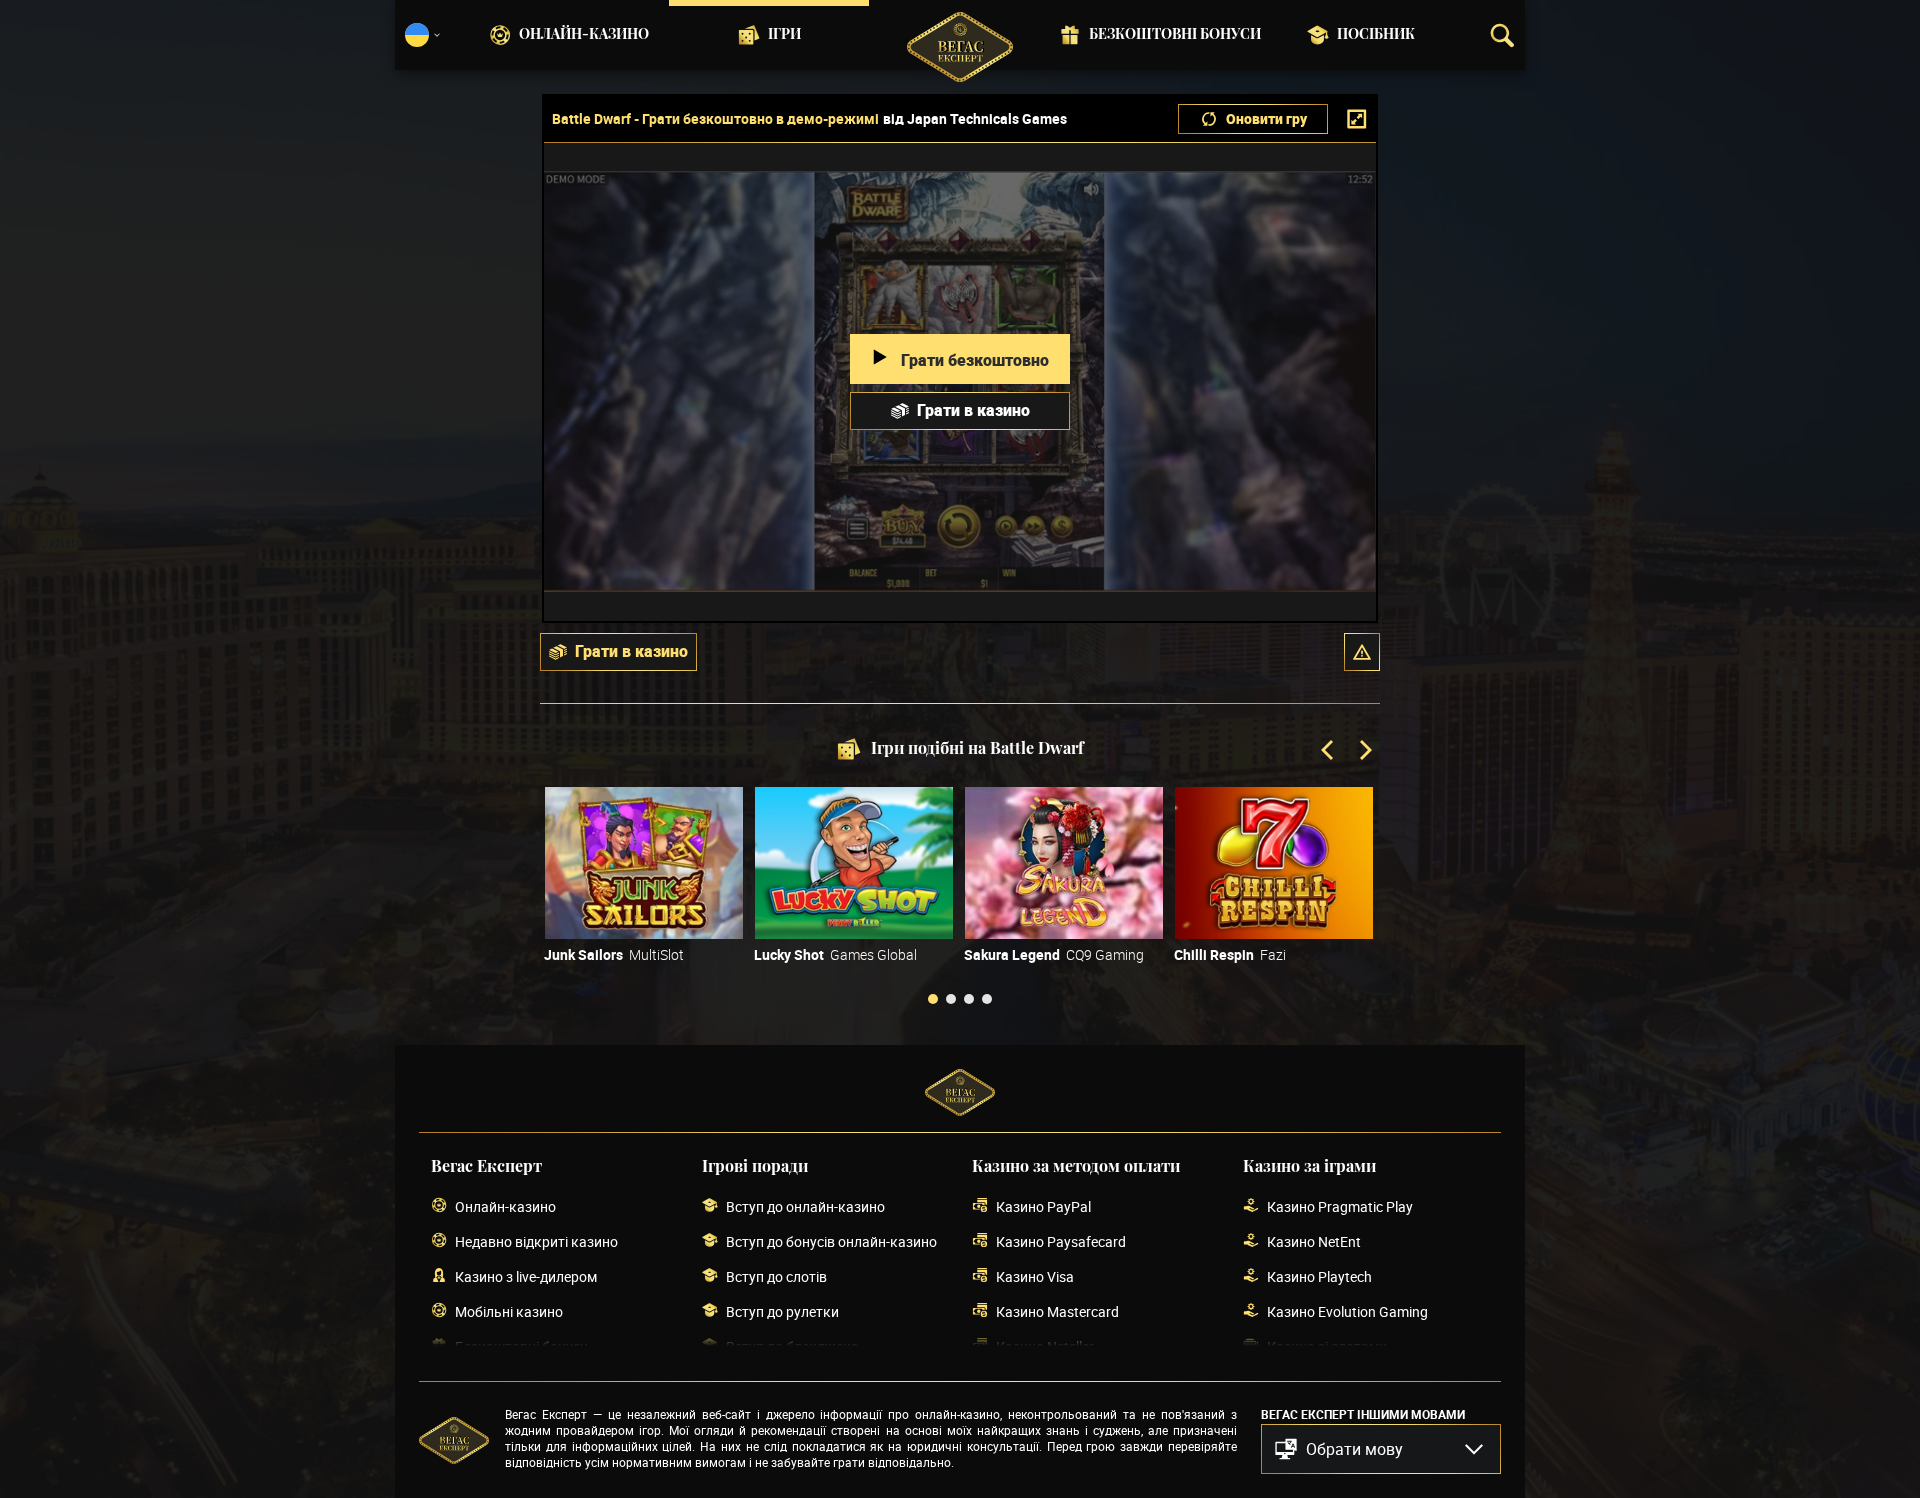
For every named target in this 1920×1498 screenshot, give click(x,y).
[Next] (1364, 752)
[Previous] (1329, 752)
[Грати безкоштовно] (644, 863)
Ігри (784, 35)
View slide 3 (969, 999)
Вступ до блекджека (792, 1346)
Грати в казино (973, 410)
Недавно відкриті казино (536, 1241)
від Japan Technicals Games (975, 119)
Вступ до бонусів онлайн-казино (831, 1241)
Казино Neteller (1045, 1346)
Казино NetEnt (1314, 1241)
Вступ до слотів (776, 1276)
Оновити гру (1266, 118)
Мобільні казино (509, 1311)
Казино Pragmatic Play (1340, 1206)
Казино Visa (1035, 1276)
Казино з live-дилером (526, 1276)
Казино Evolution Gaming (1347, 1311)
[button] (1362, 652)
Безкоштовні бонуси (1175, 35)
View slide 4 (987, 999)
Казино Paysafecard (1061, 1241)
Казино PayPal (1043, 1206)
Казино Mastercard (1057, 1311)
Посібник (1376, 35)
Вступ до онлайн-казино (805, 1206)
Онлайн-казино (584, 35)
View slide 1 (933, 999)
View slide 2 (951, 999)
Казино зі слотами (1327, 1346)
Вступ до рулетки (782, 1311)
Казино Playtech (1319, 1276)
